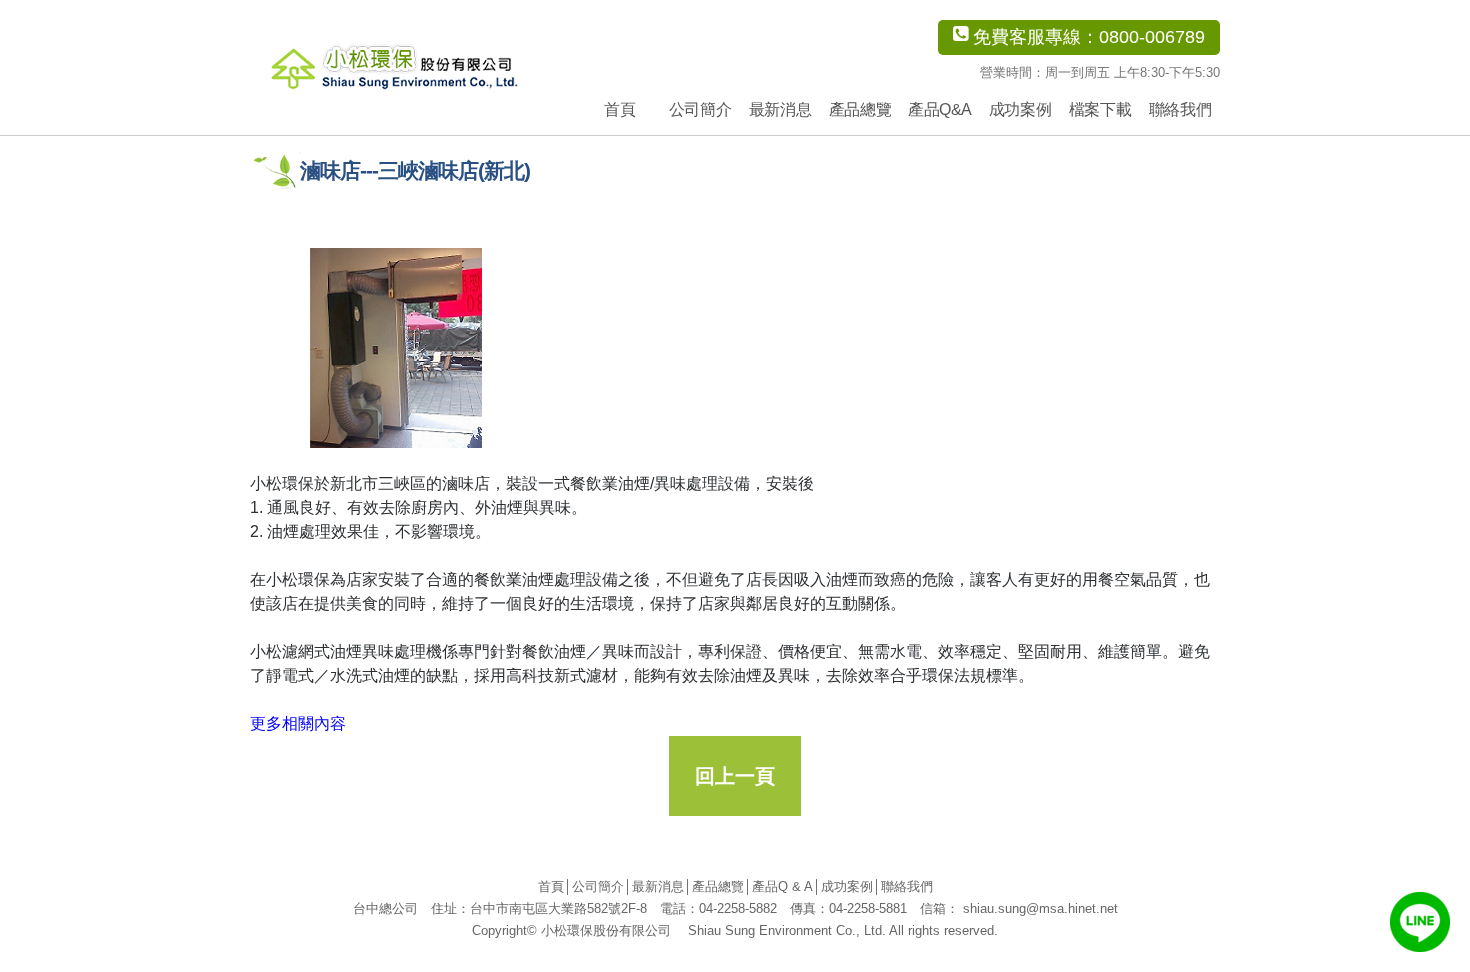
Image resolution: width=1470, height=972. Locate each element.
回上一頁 (735, 776)
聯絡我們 (1180, 109)
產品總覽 (860, 109)
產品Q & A (782, 886)
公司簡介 (700, 109)
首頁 (619, 109)
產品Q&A (940, 109)
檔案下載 (1100, 109)
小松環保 (422, 65)
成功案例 (1020, 109)
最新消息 (780, 109)
